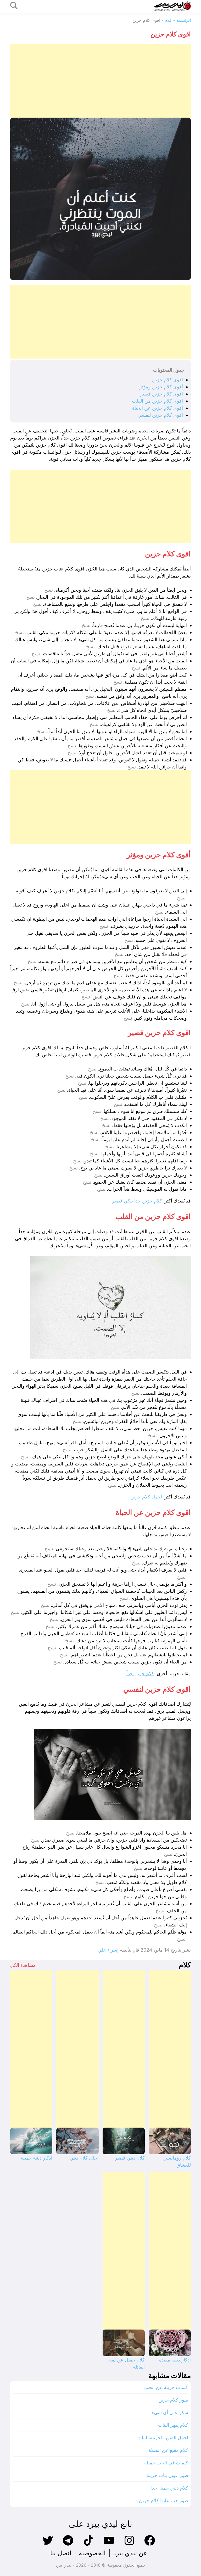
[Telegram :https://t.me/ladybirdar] (68, 2545)
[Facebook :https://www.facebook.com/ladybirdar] (150, 2545)
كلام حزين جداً (140, 1674)
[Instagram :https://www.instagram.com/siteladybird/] (129, 2545)
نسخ (49, 590)
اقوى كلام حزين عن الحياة (158, 408)
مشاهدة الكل (23, 1965)
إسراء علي (108, 1950)
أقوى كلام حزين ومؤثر (161, 387)
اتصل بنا (61, 2553)
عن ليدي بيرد (130, 2553)
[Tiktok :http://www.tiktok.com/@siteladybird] (88, 2545)
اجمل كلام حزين (146, 1497)
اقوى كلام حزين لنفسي (160, 415)
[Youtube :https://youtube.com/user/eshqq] (109, 2545)
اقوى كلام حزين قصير (162, 394)
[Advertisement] (100, 81)
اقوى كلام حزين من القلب (157, 401)
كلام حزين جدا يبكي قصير (137, 1201)
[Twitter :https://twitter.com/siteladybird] (48, 2545)
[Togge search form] (14, 6)
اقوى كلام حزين (167, 380)
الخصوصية (92, 2553)
